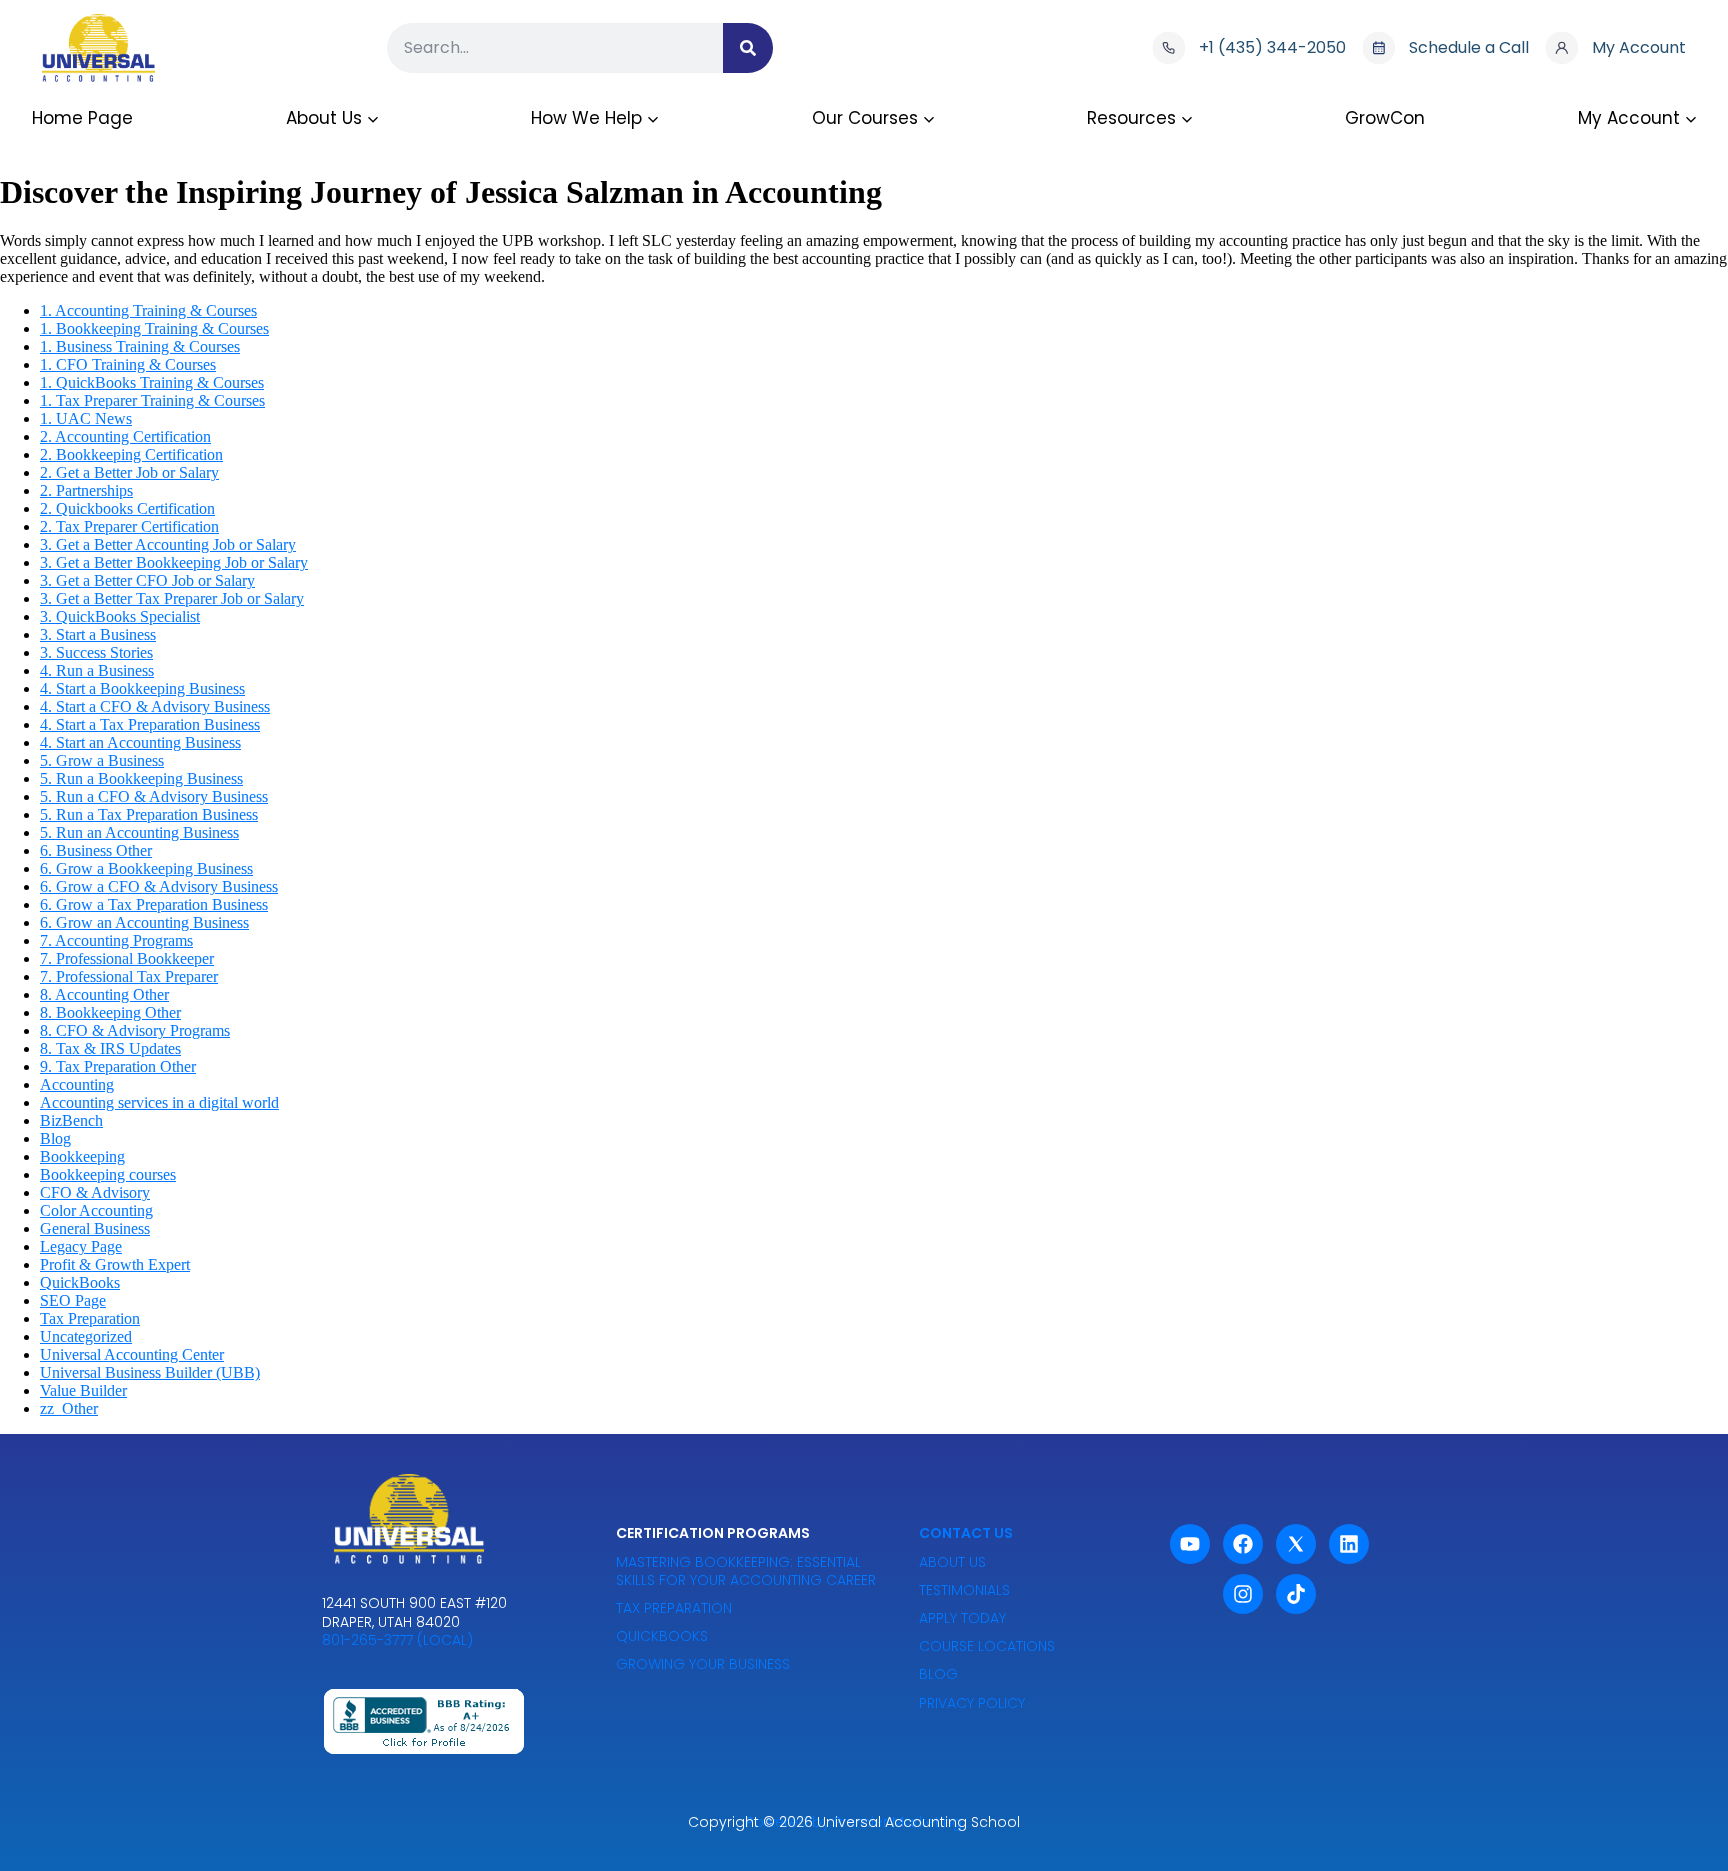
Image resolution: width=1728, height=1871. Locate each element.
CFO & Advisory (95, 1192)
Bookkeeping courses (108, 1174)
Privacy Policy (972, 1703)
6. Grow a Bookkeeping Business (146, 868)
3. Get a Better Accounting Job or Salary (168, 544)
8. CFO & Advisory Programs (135, 1030)
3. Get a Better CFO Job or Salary (147, 580)
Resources (1131, 118)
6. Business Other (96, 850)
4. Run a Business (97, 670)
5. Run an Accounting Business (139, 832)
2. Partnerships (86, 490)
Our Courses (865, 118)
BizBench (71, 1120)
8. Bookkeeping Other (110, 1012)
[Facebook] (1243, 1544)
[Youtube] (1190, 1544)
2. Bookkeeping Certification (131, 454)
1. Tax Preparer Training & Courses (152, 400)
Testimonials (964, 1590)
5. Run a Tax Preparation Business (149, 814)
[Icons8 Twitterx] (1296, 1544)
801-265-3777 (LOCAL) (397, 1640)
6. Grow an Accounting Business (144, 922)
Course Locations (987, 1646)
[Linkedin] (1349, 1544)
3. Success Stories (96, 652)
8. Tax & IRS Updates (110, 1048)
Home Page (82, 118)
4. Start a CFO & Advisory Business (155, 706)
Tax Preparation (90, 1318)
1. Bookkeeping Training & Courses (154, 328)
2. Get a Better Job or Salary (129, 472)
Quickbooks (662, 1636)
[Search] (748, 48)
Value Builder (83, 1390)
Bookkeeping (82, 1156)
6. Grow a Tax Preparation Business (154, 904)
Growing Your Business (703, 1664)
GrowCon (1385, 118)
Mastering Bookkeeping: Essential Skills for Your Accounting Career (746, 1571)
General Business (95, 1228)
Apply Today (962, 1618)
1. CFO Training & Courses (128, 364)
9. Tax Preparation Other (118, 1066)
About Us (324, 118)
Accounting (77, 1084)
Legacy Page (81, 1246)
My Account (1629, 118)
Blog (55, 1138)
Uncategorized (86, 1336)
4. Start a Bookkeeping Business (142, 688)
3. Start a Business (98, 634)
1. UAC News (86, 418)
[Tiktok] (1296, 1594)
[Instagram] (1243, 1594)
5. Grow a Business (102, 760)
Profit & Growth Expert (115, 1264)
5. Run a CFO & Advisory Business (154, 796)
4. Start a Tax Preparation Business (150, 724)
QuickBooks (80, 1282)
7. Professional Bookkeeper (127, 958)
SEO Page (73, 1300)
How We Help (586, 118)
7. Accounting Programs (116, 940)
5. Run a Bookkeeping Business (141, 778)
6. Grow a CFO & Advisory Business (159, 886)
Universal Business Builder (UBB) (150, 1372)
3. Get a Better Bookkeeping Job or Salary (174, 562)
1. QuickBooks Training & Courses (152, 382)
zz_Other (69, 1408)
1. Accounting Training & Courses (148, 310)
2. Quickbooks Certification (127, 508)
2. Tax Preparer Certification (129, 526)
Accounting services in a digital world (159, 1102)
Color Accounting (96, 1210)
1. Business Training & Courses (140, 346)
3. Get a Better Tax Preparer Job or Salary (172, 598)
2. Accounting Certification (125, 436)
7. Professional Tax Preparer (129, 976)
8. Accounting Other (104, 994)
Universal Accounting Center (132, 1354)
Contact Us (966, 1533)
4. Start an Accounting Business (140, 742)
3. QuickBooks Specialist (120, 616)
